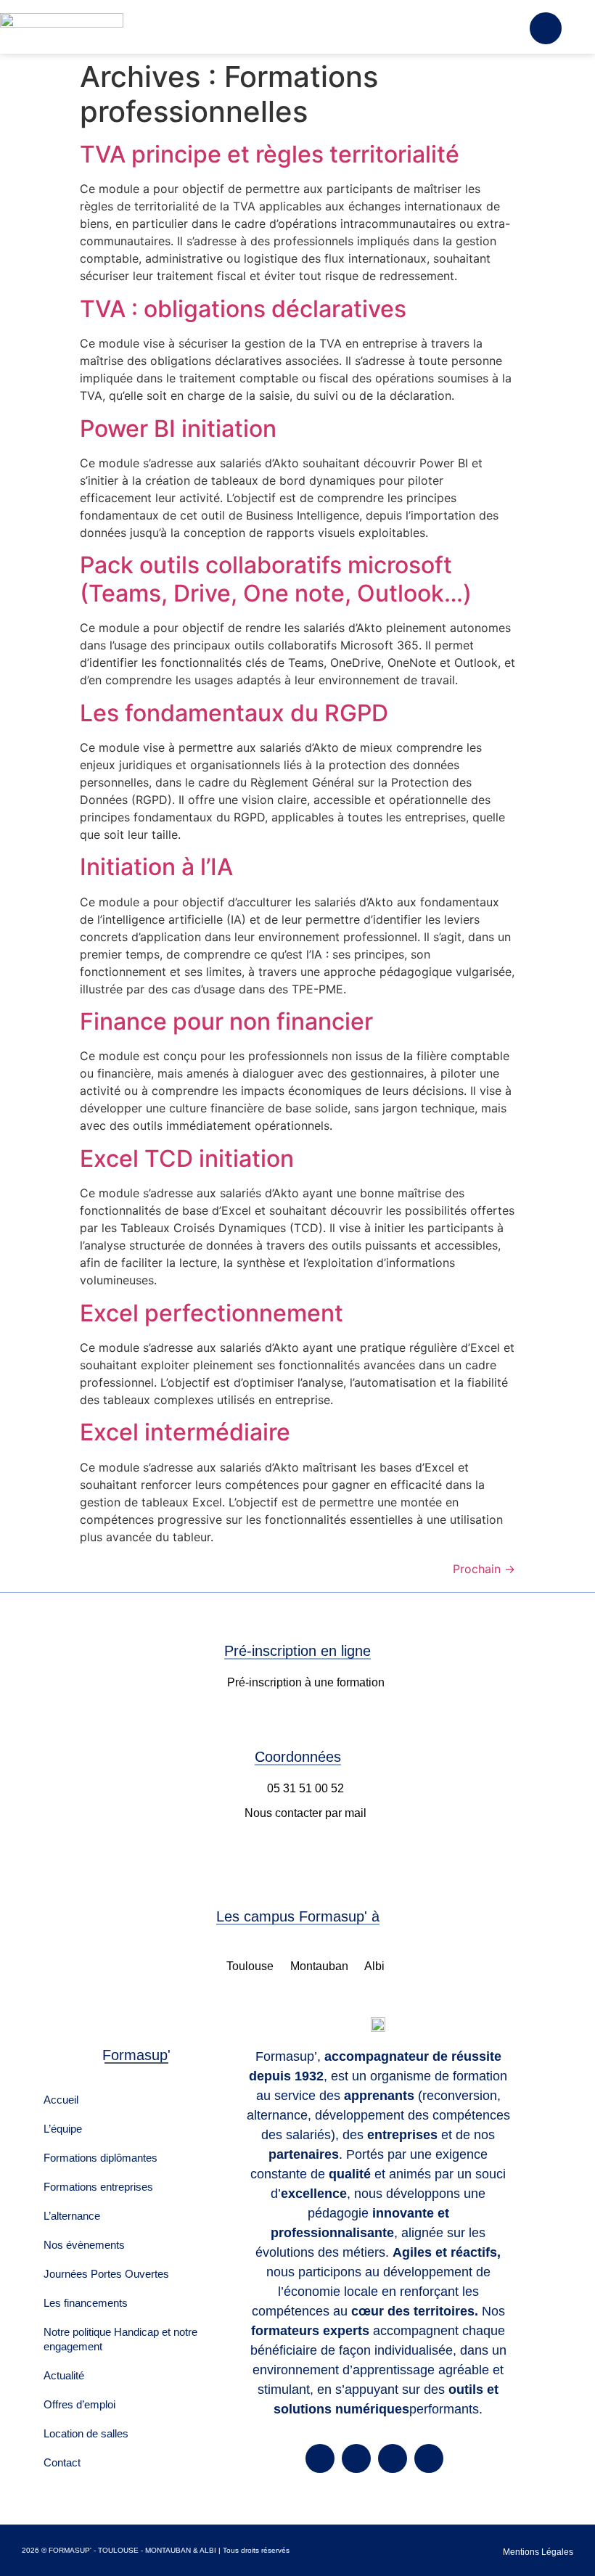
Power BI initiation (178, 428)
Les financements (86, 2303)
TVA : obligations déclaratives (243, 309)
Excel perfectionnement (212, 1313)
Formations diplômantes (100, 2158)
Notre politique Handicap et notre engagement (120, 2339)
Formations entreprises (98, 2187)
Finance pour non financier (226, 1021)
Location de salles (86, 2433)
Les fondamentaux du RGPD (234, 713)
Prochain (484, 1569)
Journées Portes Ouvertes (106, 2274)
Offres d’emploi (79, 2404)
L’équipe (63, 2129)
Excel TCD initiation (187, 1158)
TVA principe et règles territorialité (270, 154)
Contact (62, 2462)
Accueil (61, 2100)
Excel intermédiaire (185, 1432)
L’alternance (72, 2216)
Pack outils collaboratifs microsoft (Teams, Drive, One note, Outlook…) (276, 579)
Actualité (64, 2375)
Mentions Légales (538, 2552)
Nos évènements (84, 2245)
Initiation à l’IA (156, 867)
